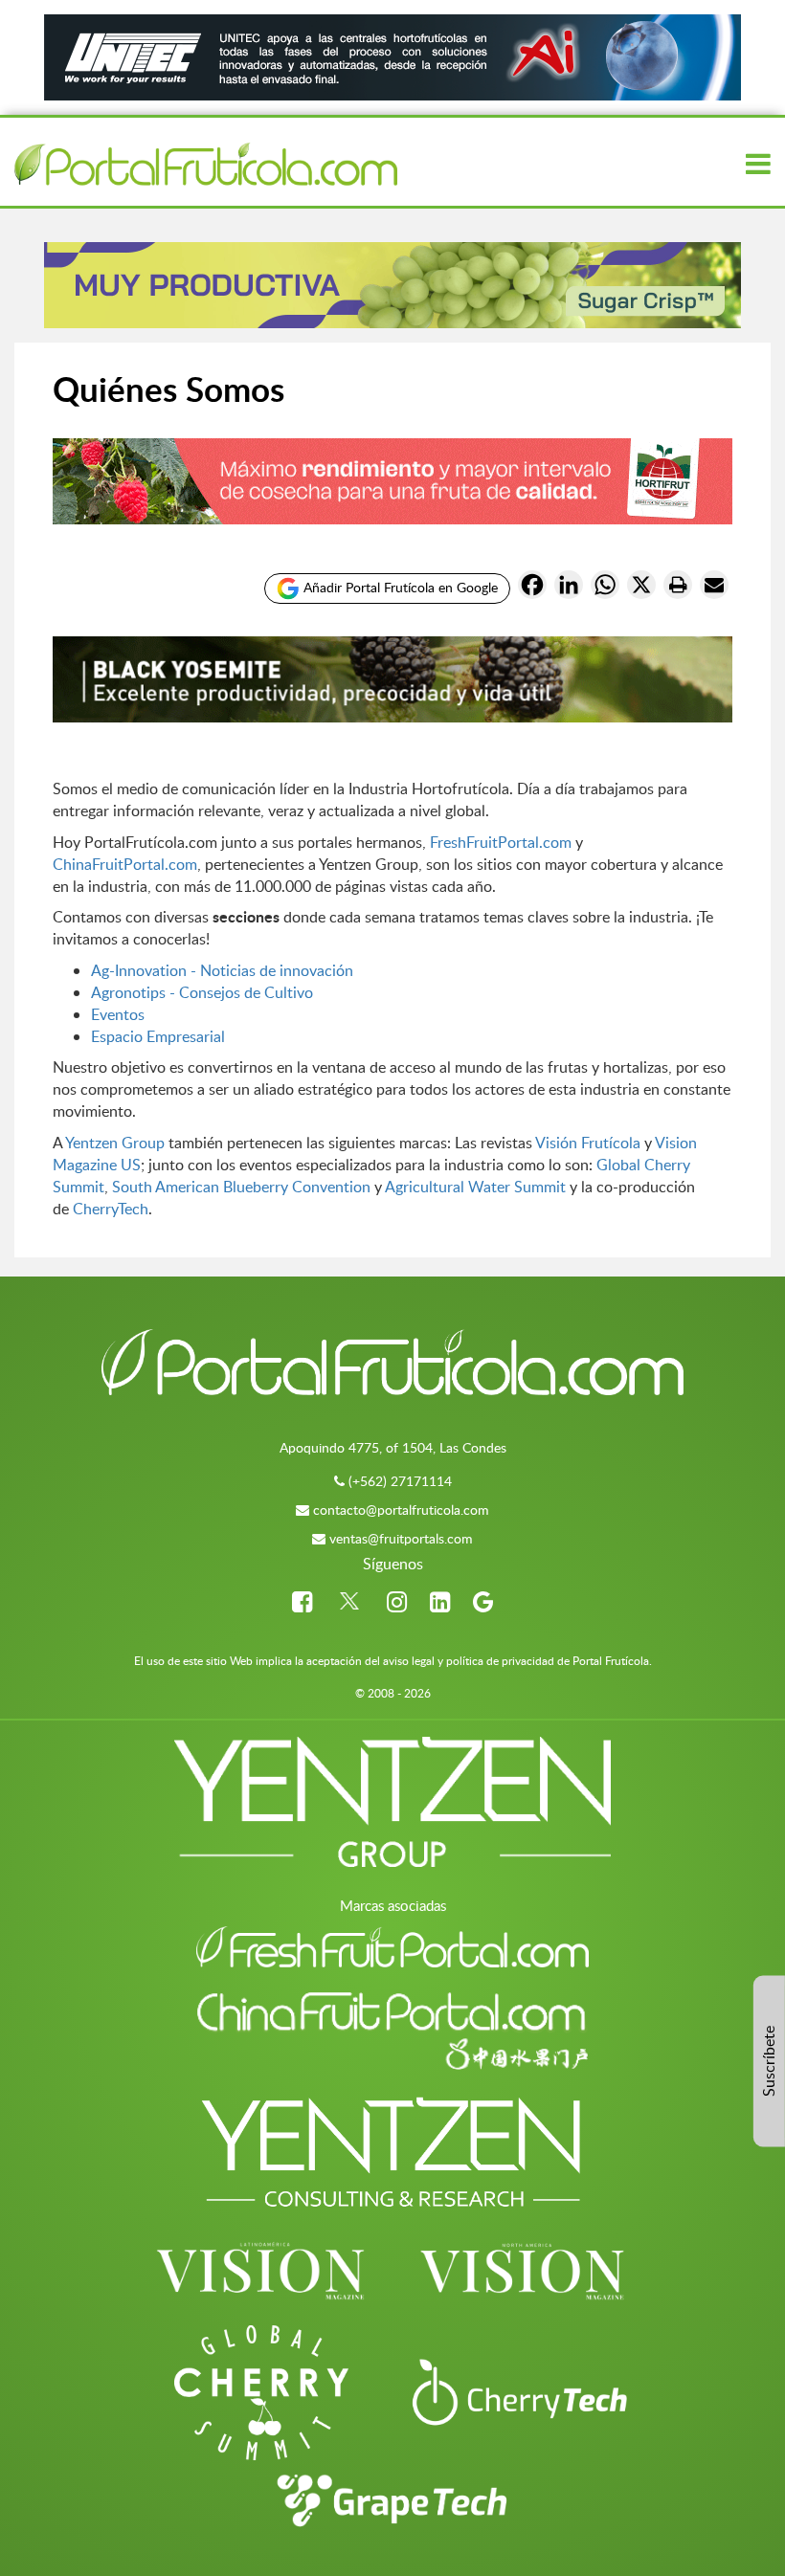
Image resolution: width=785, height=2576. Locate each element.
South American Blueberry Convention (241, 1187)
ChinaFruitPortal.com (125, 864)
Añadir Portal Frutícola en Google (399, 586)
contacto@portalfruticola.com (401, 1510)
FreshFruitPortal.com (501, 842)
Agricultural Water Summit (477, 1187)
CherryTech (111, 1209)
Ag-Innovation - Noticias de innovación (222, 970)
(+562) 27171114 (400, 1481)
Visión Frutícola (588, 1143)
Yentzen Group (115, 1143)
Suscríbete (769, 2061)
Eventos (118, 1014)
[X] (641, 588)
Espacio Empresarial (158, 1036)
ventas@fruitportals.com (401, 1538)
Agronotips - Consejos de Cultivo (202, 992)
